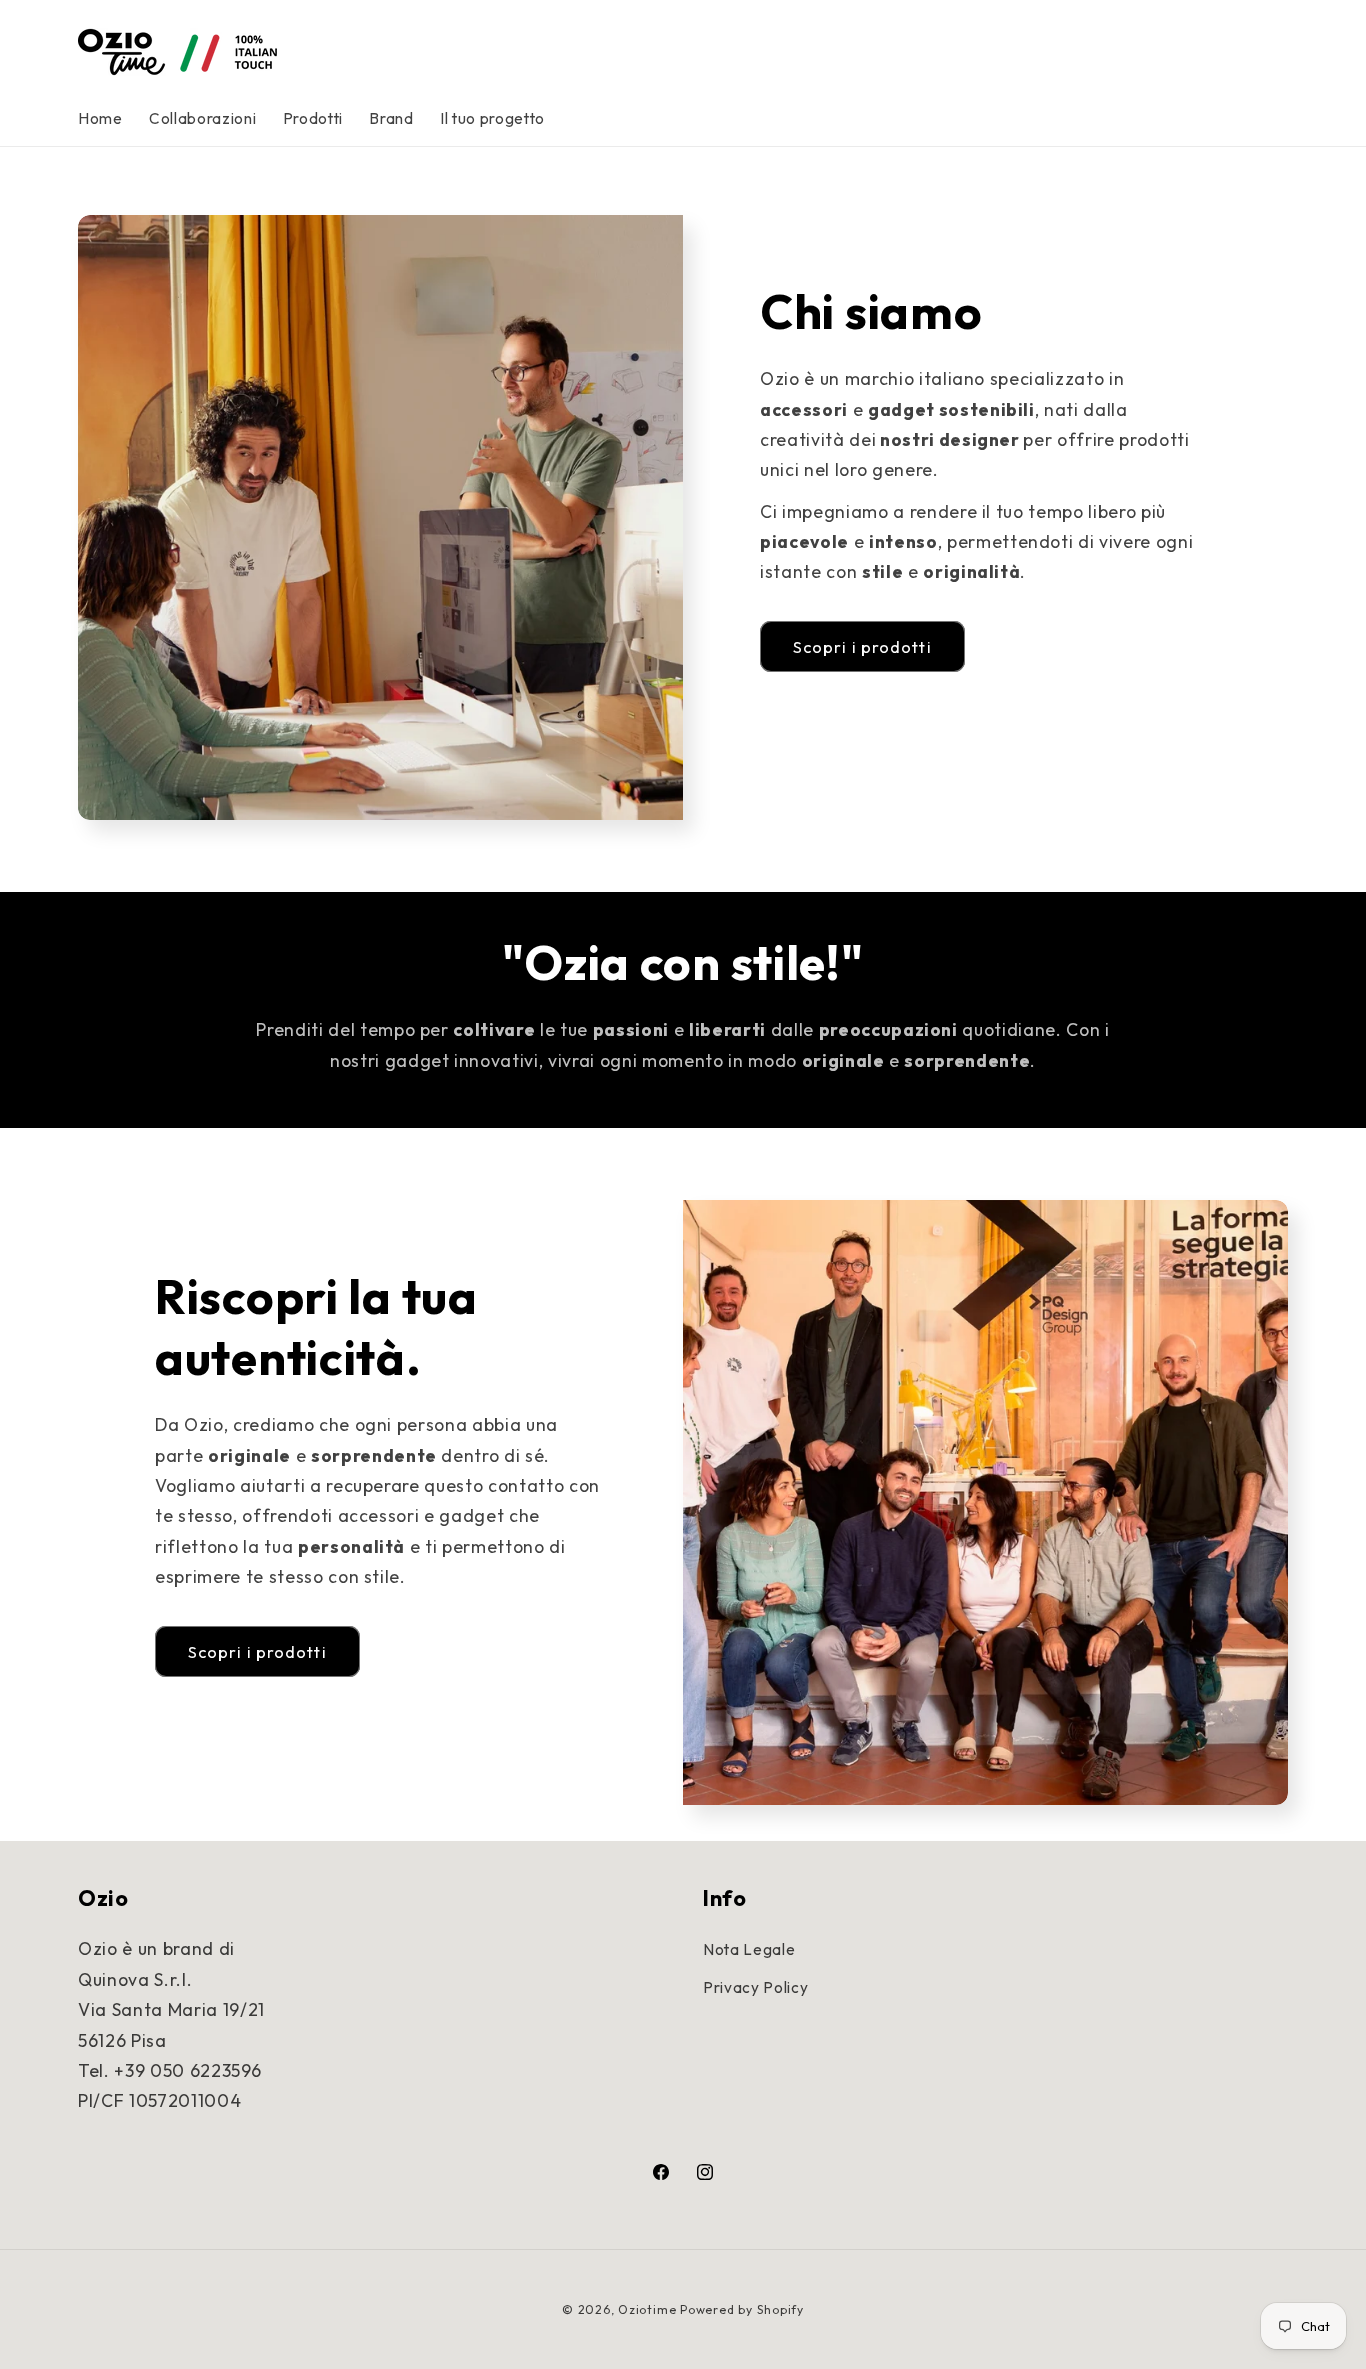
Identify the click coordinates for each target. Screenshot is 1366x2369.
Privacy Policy (755, 1987)
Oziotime (647, 2309)
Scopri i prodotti (862, 646)
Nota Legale (749, 1949)
